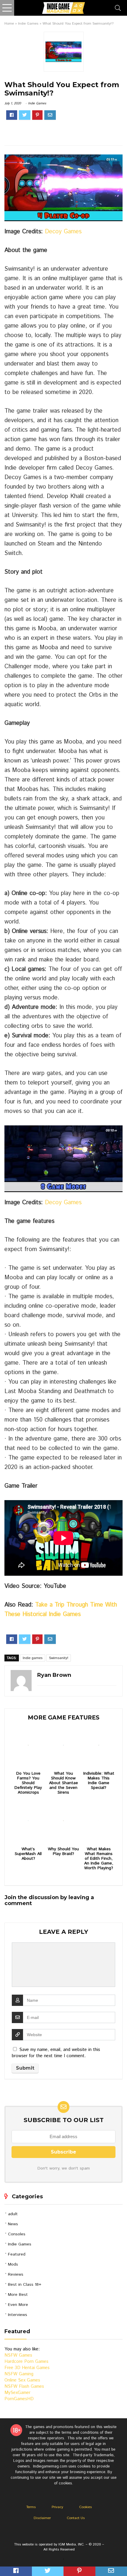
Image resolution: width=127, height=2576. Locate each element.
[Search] (118, 8)
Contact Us (76, 2518)
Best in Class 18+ (25, 2285)
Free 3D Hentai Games (27, 2368)
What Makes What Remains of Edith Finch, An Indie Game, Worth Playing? (99, 1859)
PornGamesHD (19, 2399)
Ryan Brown (54, 1675)
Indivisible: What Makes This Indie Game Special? (99, 1781)
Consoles (17, 2234)
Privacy (57, 2507)
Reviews (16, 2274)
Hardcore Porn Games (26, 2362)
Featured (17, 2254)
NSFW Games (18, 2355)
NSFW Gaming (19, 2374)
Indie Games (28, 24)
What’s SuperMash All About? (28, 1854)
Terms (31, 2507)
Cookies (86, 2507)
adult (13, 2214)
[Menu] (7, 8)
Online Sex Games (22, 2380)
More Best (18, 2295)
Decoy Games (63, 232)
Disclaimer (42, 2518)
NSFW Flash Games (24, 2386)
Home (9, 24)
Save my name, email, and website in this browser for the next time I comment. (56, 2053)
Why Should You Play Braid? (63, 1851)
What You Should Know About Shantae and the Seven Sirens (63, 1783)
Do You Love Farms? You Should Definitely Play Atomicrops (28, 1783)
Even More (18, 2305)
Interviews (18, 2315)
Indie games (33, 1658)
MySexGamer (17, 2393)
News (13, 2224)
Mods (13, 2264)
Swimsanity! (59, 1658)
